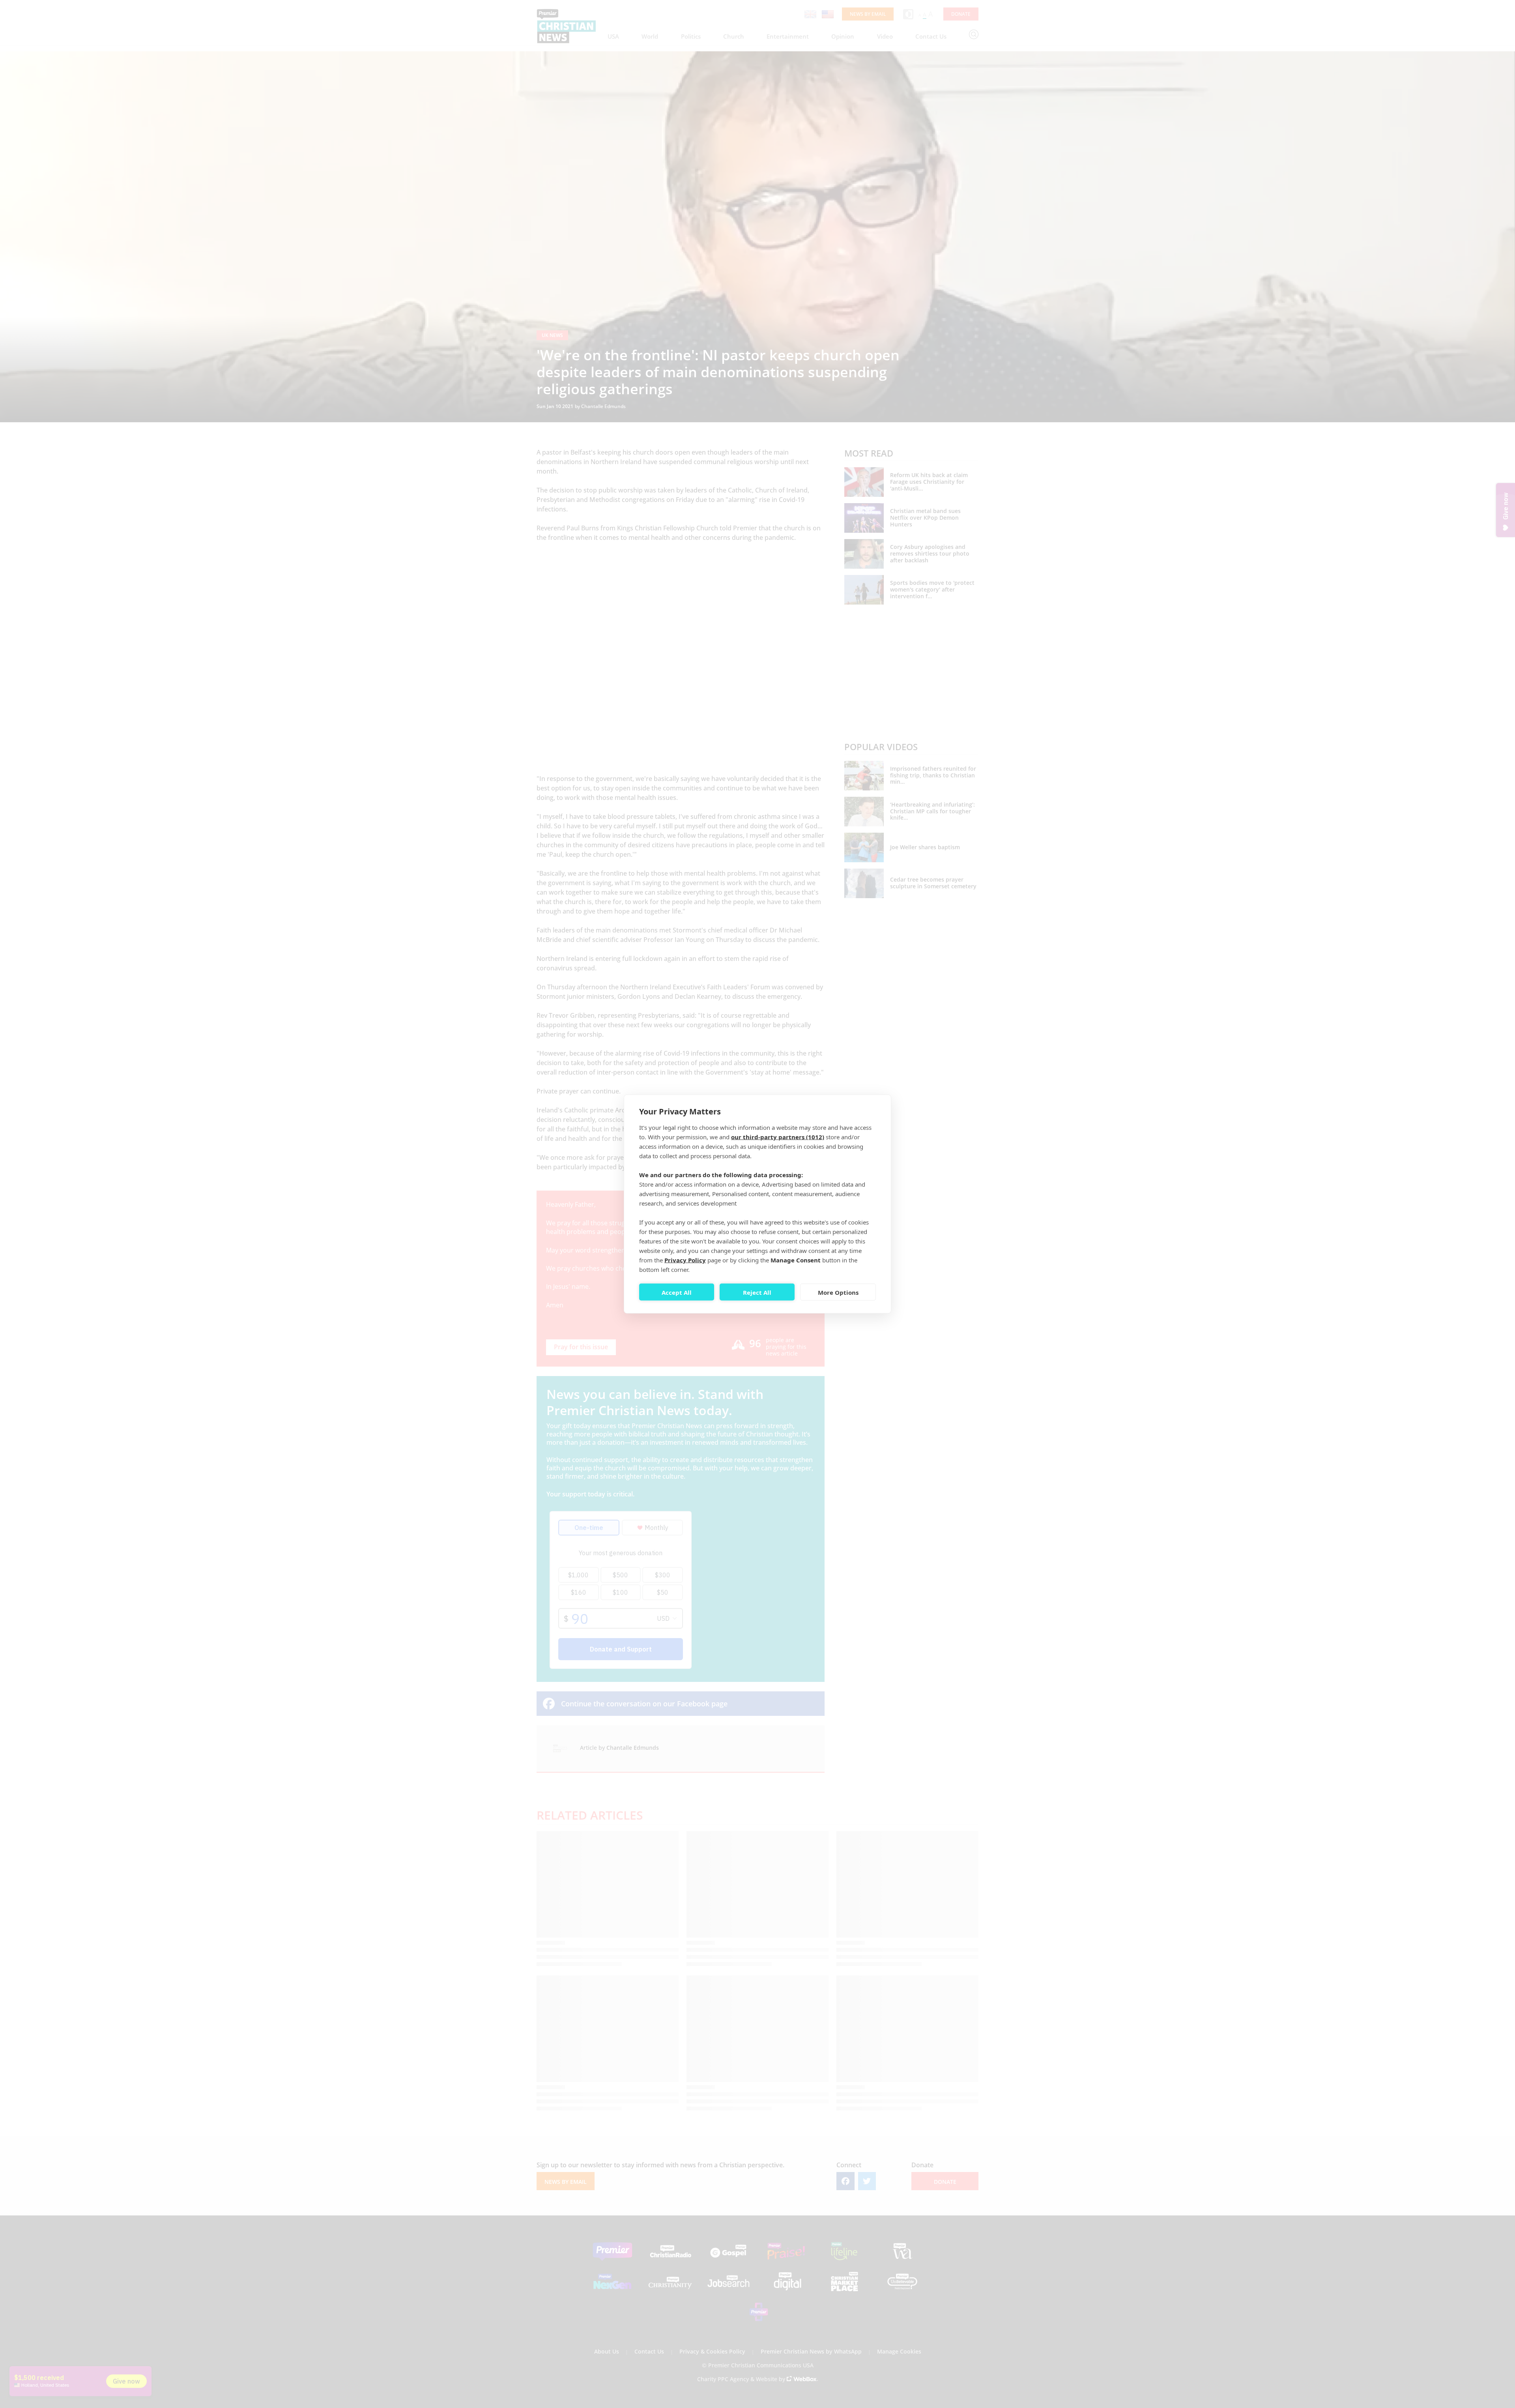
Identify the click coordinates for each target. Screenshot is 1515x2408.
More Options (838, 1292)
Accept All (677, 1292)
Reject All (757, 1292)
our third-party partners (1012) (778, 1137)
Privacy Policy (685, 1260)
